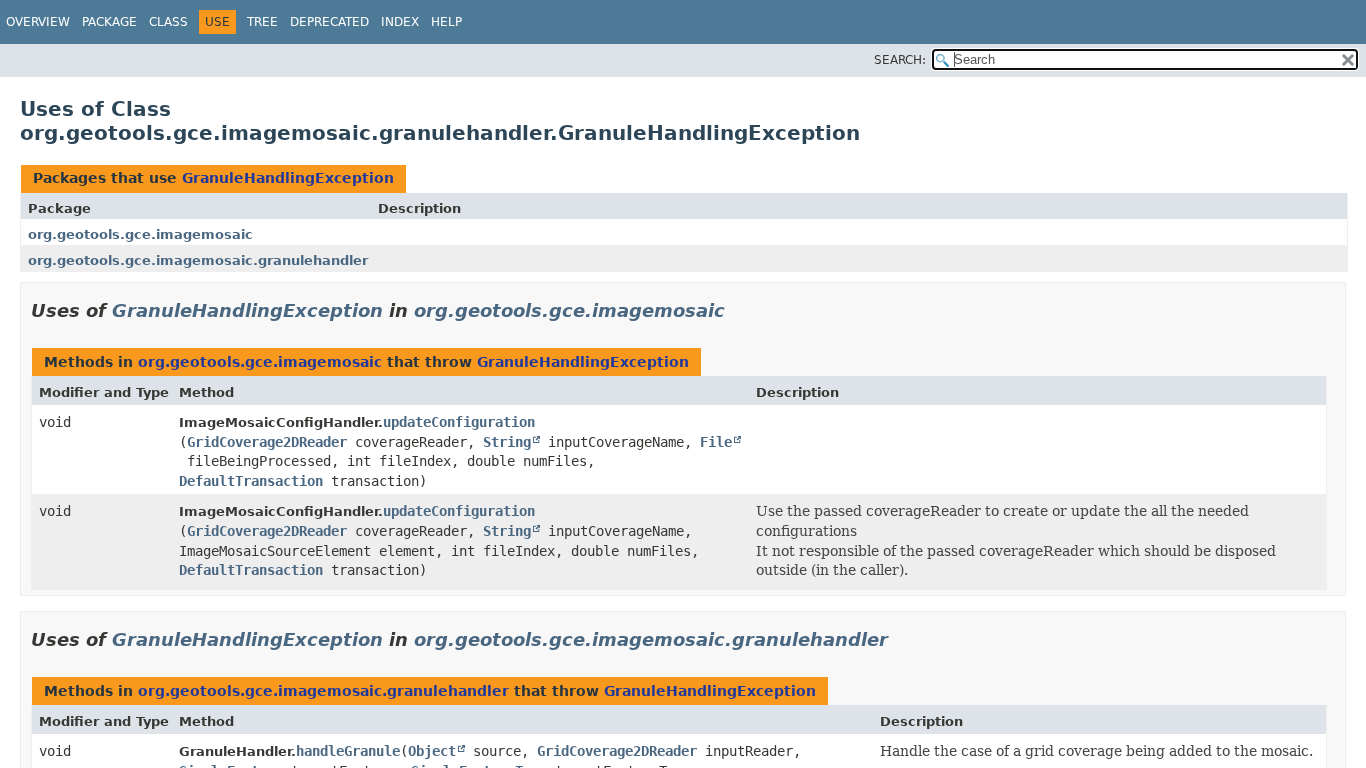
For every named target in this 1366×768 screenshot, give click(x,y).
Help (446, 22)
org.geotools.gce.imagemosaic (140, 234)
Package (109, 22)
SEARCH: (900, 60)
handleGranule (348, 751)
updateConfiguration (459, 422)
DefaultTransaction (251, 481)
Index (400, 22)
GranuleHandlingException (288, 178)
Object (432, 751)
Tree (262, 22)
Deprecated (329, 22)
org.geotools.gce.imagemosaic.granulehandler (198, 260)
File (716, 442)
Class (168, 22)
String (507, 442)
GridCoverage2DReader (267, 442)
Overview (38, 22)
